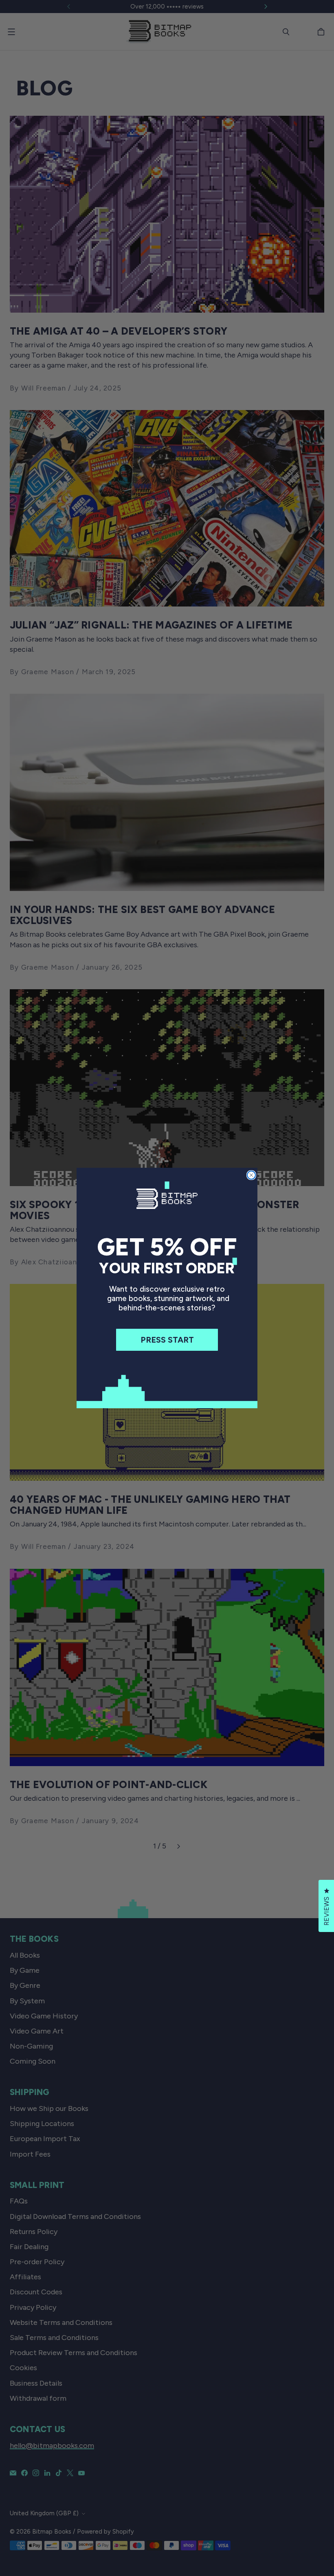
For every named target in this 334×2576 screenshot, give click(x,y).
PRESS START (167, 1340)
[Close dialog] (251, 1175)
